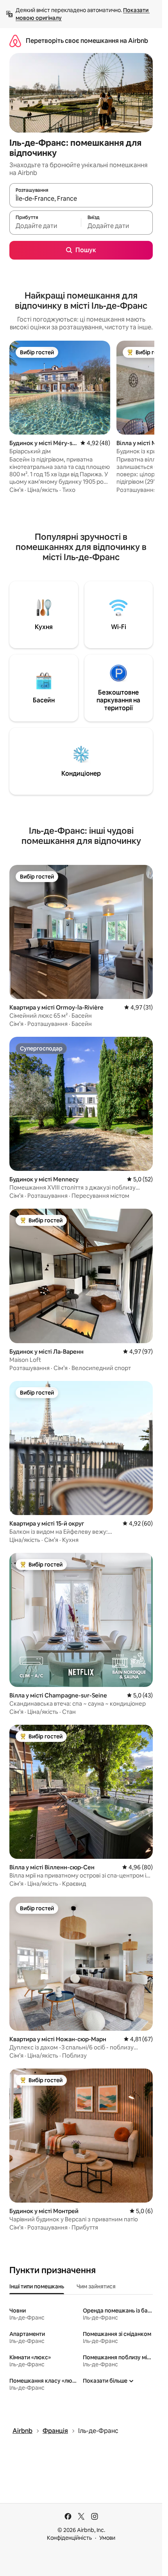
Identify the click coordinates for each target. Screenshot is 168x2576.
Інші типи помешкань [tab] (37, 2286)
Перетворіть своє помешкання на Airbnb (87, 41)
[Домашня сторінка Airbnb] (15, 41)
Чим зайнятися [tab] (96, 2286)
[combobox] (81, 199)
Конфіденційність (69, 2538)
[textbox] (45, 226)
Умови (107, 2538)
